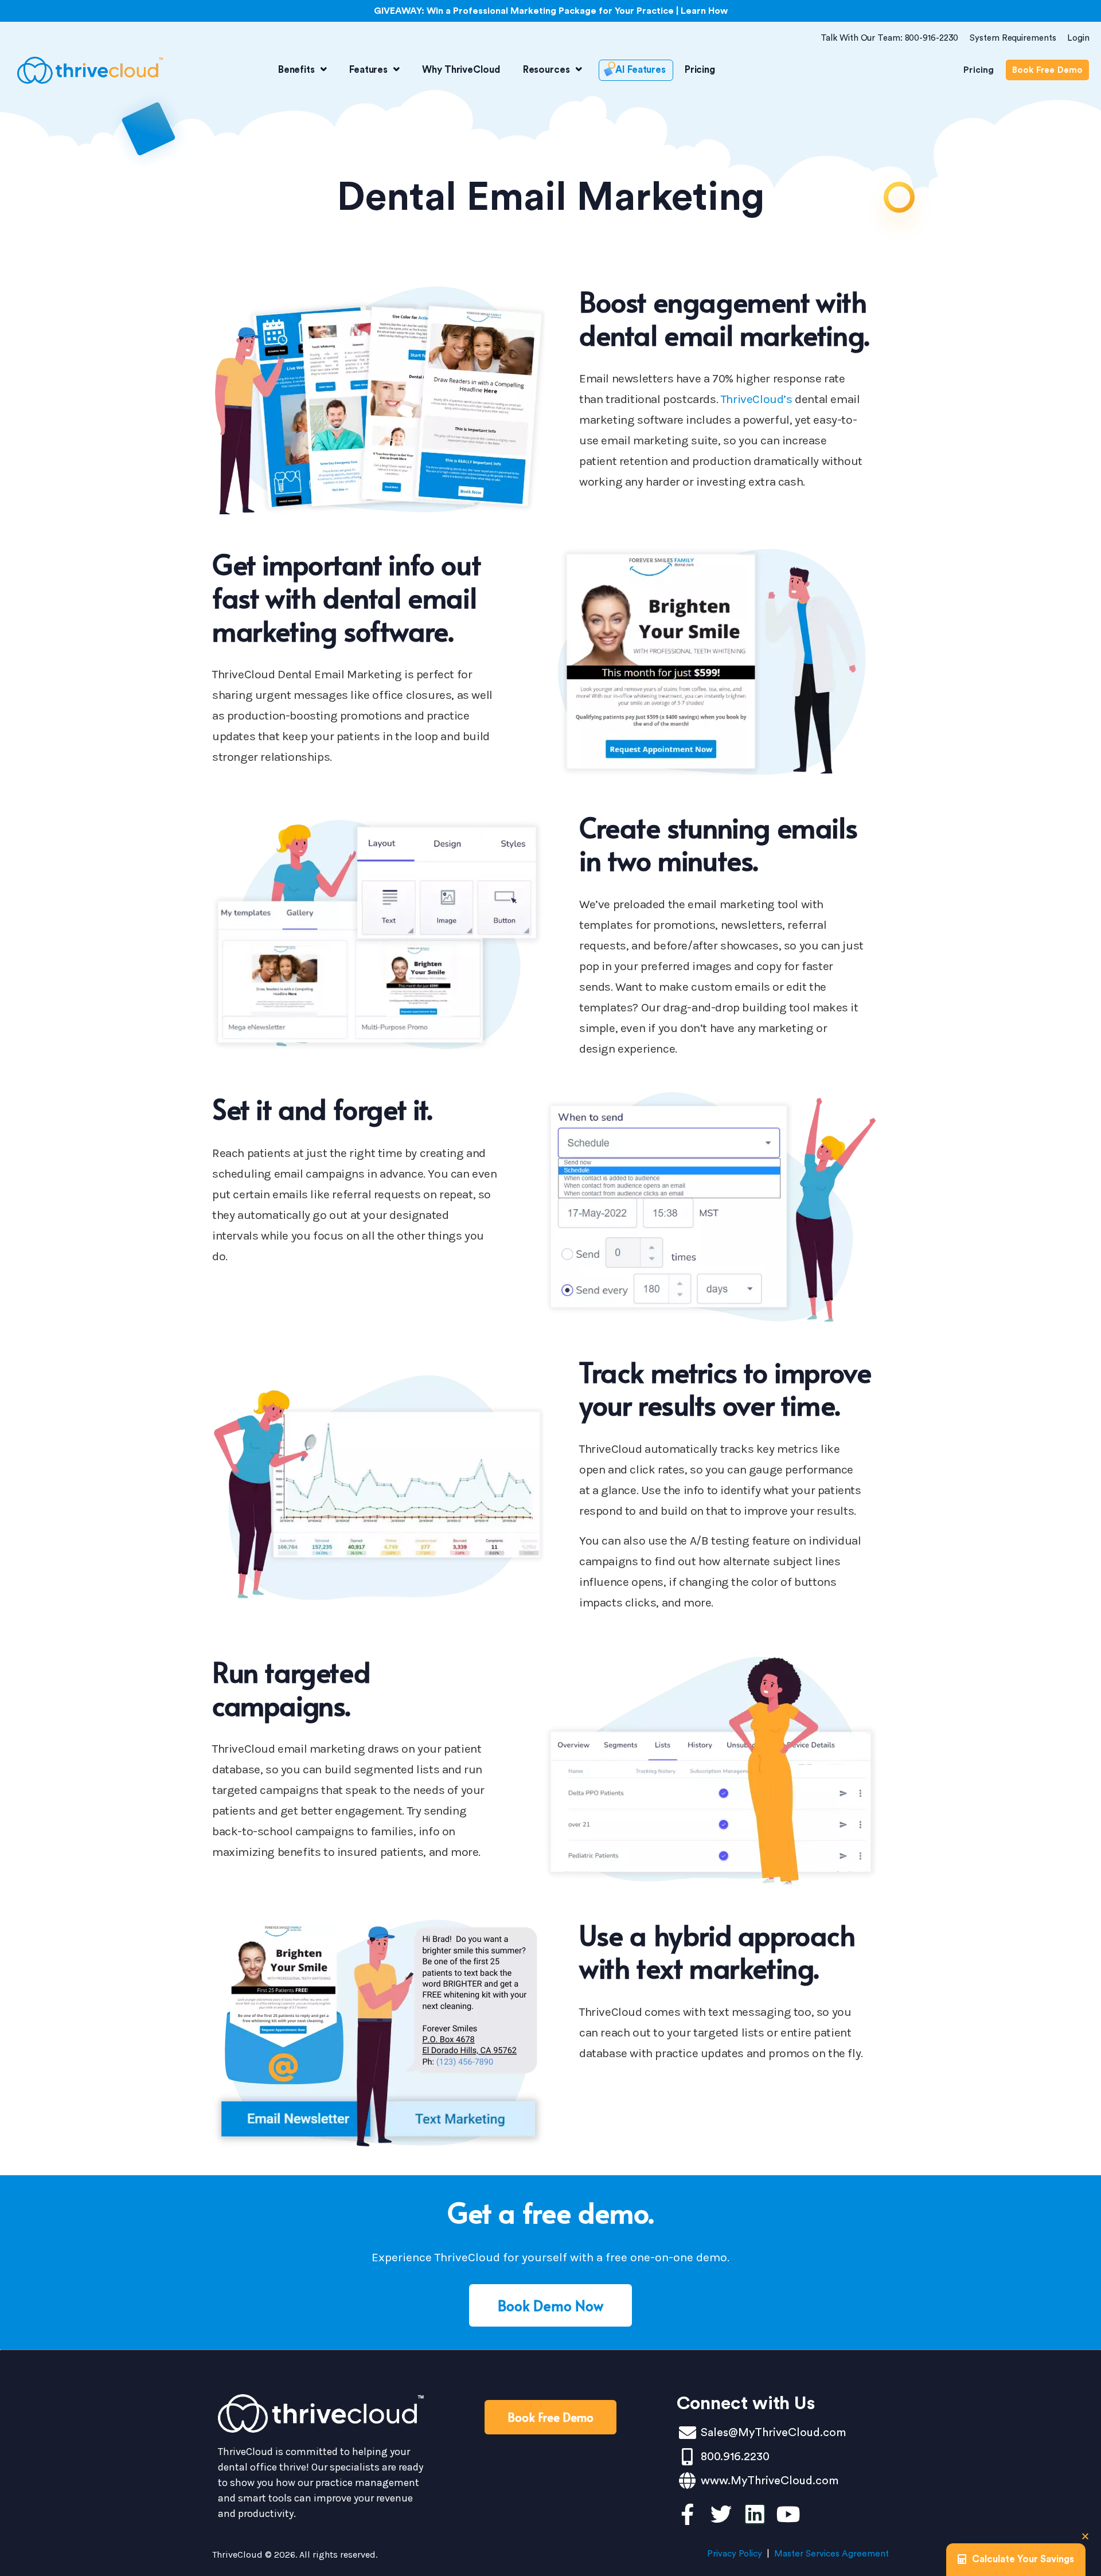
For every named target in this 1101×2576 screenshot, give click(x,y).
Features (368, 70)
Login (1078, 38)
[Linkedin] (755, 2514)
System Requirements (1013, 38)
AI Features (641, 70)
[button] (1085, 2536)
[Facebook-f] (687, 2514)
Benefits (296, 70)
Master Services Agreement (831, 2554)
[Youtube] (789, 2514)
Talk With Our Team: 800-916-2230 (890, 38)
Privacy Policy (735, 2554)
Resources (546, 70)
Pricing (700, 70)
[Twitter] (721, 2514)
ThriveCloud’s (757, 399)
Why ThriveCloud (461, 70)
